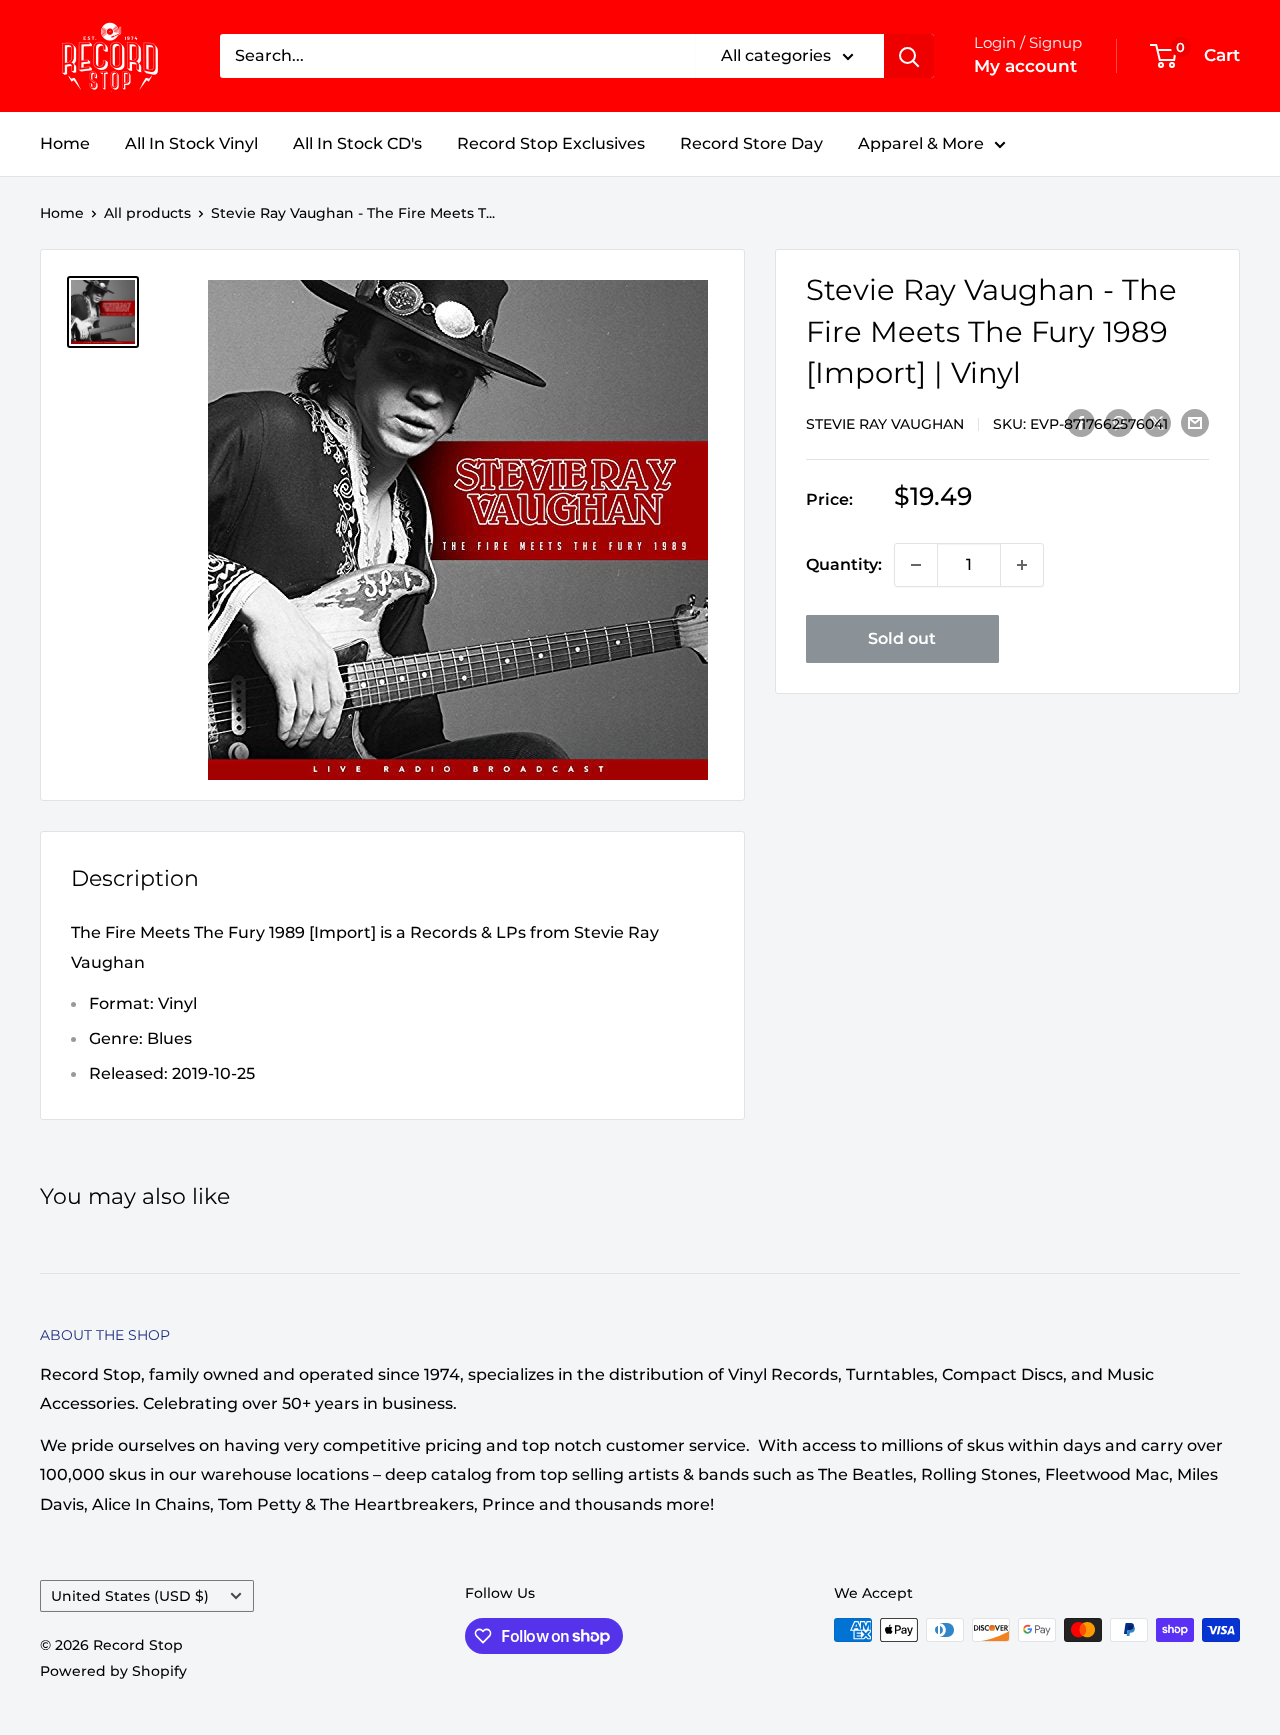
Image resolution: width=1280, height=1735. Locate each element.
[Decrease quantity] (916, 565)
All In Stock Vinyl (191, 143)
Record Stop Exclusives (551, 143)
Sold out (902, 638)
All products (147, 213)
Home (65, 143)
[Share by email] (1195, 422)
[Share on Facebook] (1081, 422)
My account (1025, 66)
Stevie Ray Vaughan (885, 423)
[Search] (909, 56)
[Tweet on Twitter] (1157, 422)
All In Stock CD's (357, 143)
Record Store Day (751, 143)
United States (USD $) (130, 1596)
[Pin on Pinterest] (1119, 422)
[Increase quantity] (1022, 565)
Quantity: (844, 564)
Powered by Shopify (113, 1671)
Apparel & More (921, 143)
